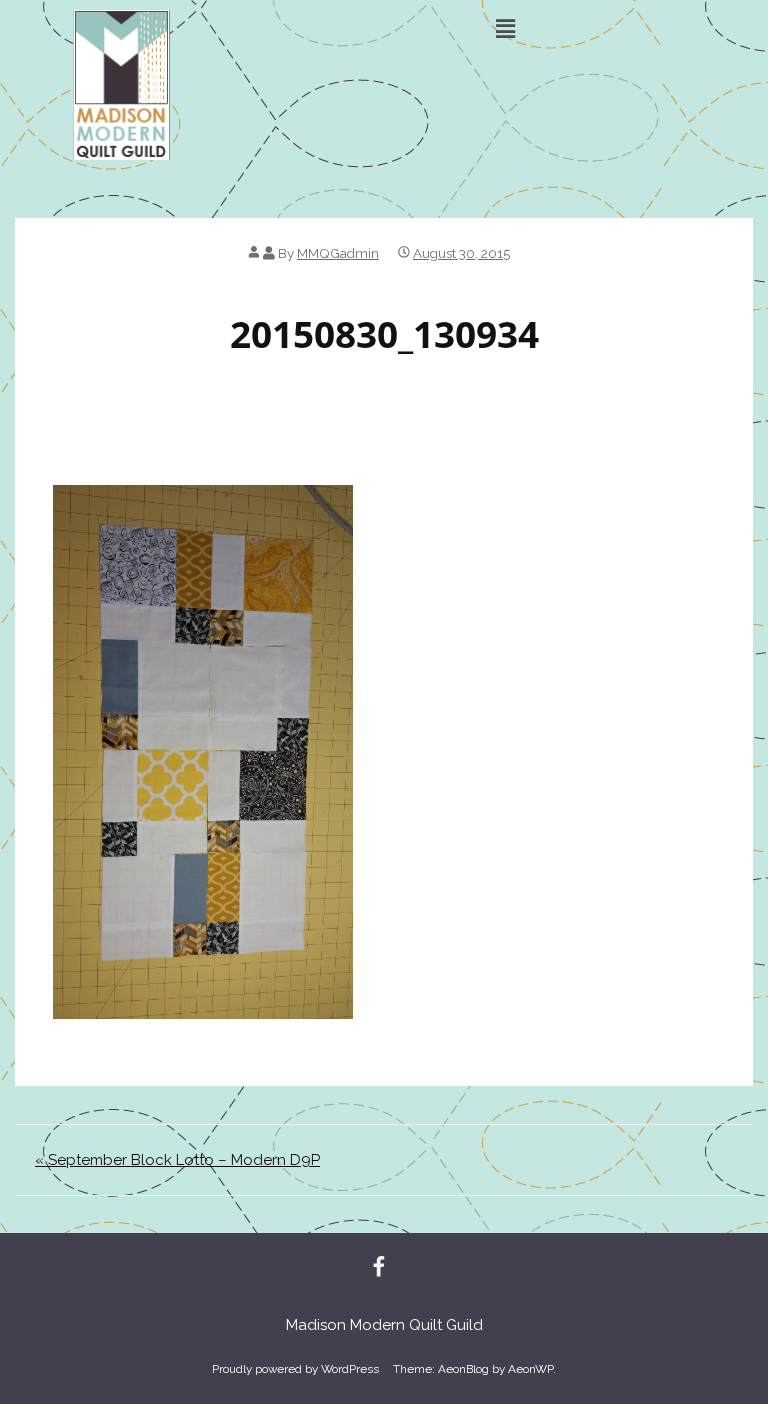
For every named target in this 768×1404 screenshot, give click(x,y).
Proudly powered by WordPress (295, 1369)
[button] (505, 28)
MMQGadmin (338, 253)
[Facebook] (379, 1268)
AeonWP (530, 1369)
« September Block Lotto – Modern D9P (177, 1160)
